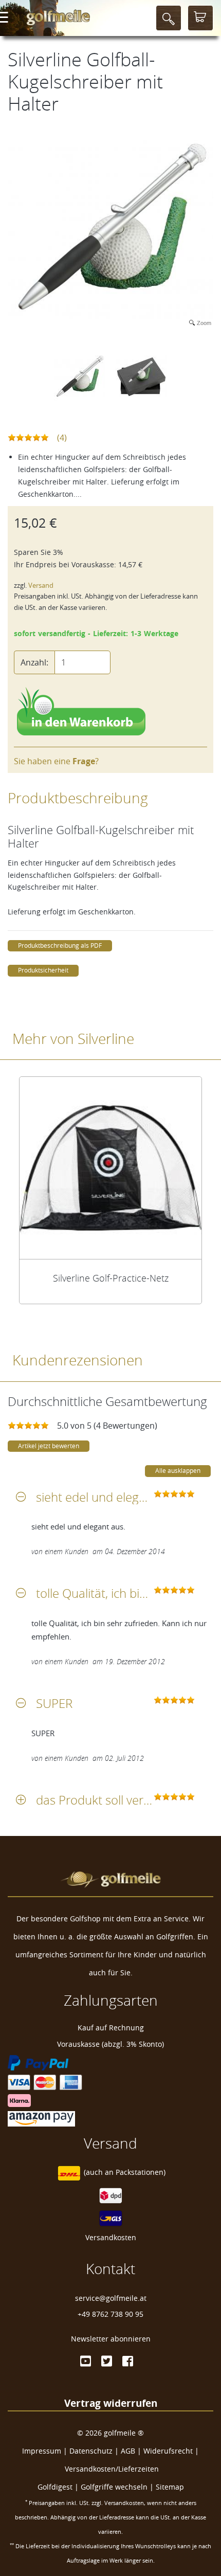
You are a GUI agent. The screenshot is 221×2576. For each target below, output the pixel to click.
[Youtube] (86, 2361)
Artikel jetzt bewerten (49, 1446)
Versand (41, 586)
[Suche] (169, 18)
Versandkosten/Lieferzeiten (112, 2469)
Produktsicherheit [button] (43, 970)
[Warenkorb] (200, 18)
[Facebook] (128, 2361)
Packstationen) (141, 2173)
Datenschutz (91, 2451)
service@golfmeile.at (111, 2298)
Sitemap (170, 2487)
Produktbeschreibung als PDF (60, 945)
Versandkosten (111, 2237)
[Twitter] (107, 2361)
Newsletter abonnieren (111, 2339)
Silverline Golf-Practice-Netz (111, 1278)
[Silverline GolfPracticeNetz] (110, 1168)
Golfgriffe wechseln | (118, 2487)
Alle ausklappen (178, 1471)
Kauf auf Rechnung (111, 2028)
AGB (128, 2451)
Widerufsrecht (168, 2451)
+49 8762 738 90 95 (110, 2314)
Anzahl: (34, 662)
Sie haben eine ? (56, 761)
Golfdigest (55, 2487)
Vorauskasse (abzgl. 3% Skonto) (110, 2044)
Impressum (42, 2451)
